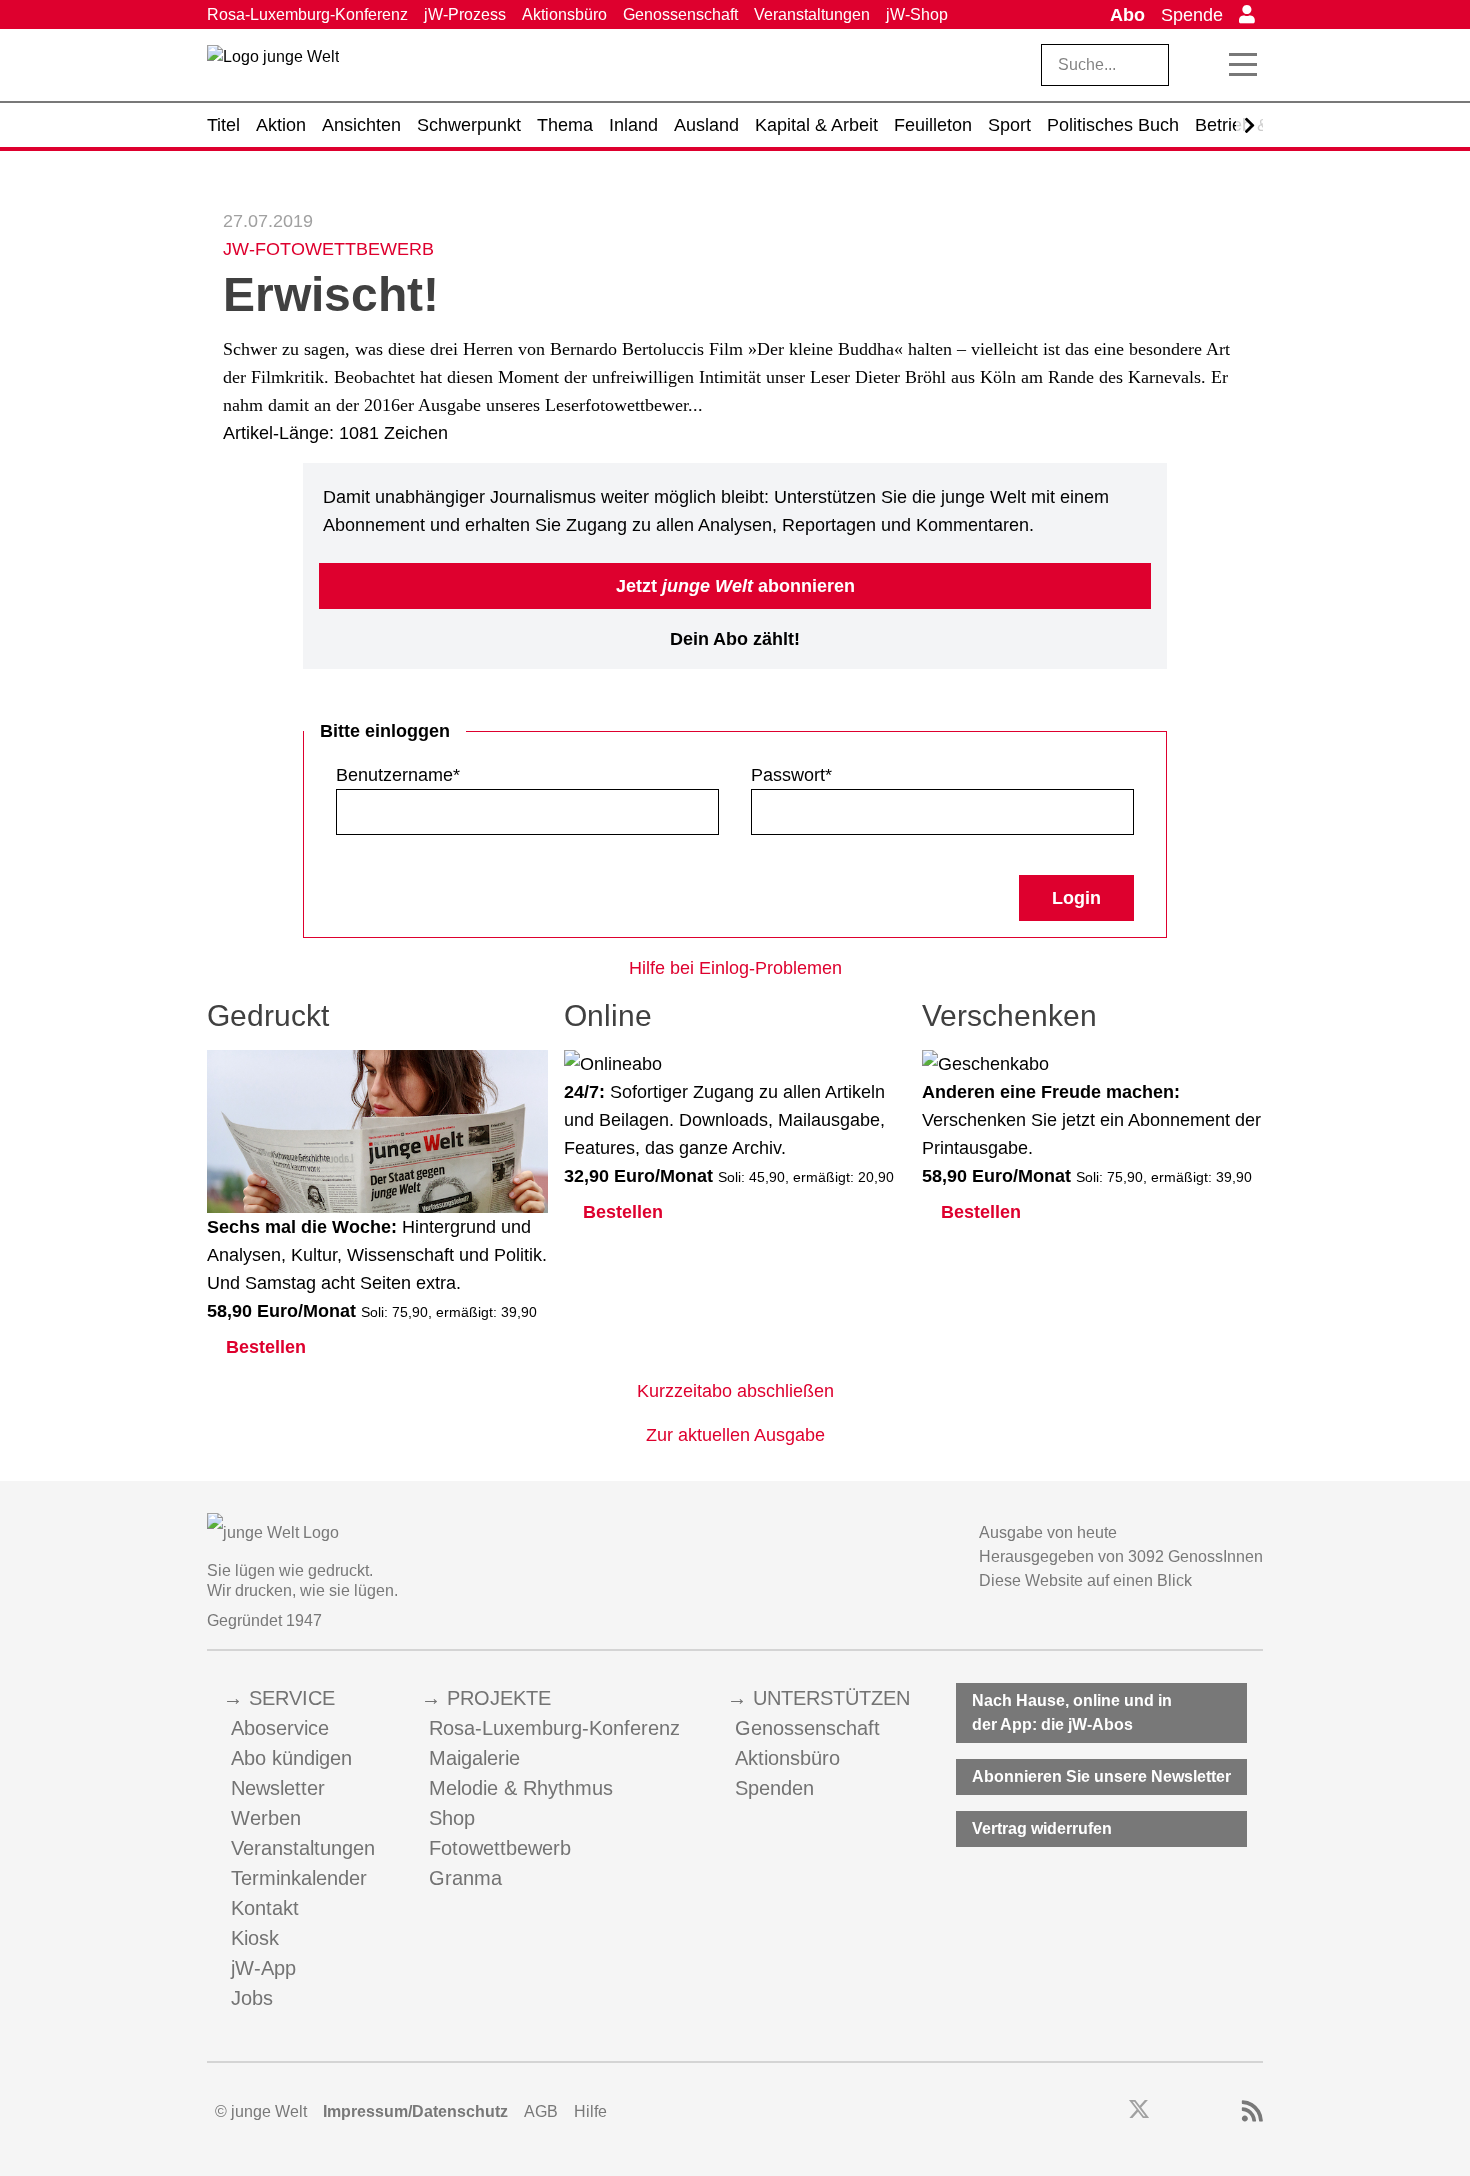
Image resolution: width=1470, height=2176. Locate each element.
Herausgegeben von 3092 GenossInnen (1121, 1556)
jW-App (263, 1968)
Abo (1127, 15)
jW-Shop (917, 14)
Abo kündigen (291, 1758)
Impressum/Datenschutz (415, 2111)
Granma (465, 1878)
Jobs (252, 1998)
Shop (452, 1818)
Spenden (774, 1788)
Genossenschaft (680, 14)
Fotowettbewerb (500, 1848)
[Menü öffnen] (1243, 65)
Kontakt (265, 1908)
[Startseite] (273, 69)
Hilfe (590, 2111)
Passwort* (791, 775)
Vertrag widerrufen (1042, 1828)
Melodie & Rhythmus (521, 1788)
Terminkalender (299, 1878)
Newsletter (278, 1788)
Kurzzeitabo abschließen (735, 1391)
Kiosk (255, 1938)
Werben (266, 1818)
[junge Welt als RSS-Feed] (1252, 2111)
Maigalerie (474, 1758)
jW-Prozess (465, 14)
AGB (541, 2111)
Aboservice (280, 1728)
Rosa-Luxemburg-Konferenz (307, 14)
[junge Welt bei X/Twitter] (1139, 2111)
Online (608, 1015)
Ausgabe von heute (1048, 1532)
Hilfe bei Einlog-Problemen (735, 968)
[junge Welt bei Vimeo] (1224, 2111)
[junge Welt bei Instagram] (1170, 2111)
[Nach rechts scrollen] (1249, 125)
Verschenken (1009, 1015)
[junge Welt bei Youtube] (1197, 2111)
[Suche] (1200, 65)
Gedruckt (268, 1015)
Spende (1192, 15)
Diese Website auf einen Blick (1085, 1580)
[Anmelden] (1247, 15)
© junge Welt (261, 2111)
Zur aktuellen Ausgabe (735, 1435)
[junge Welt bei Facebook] (1107, 2111)
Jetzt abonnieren (735, 586)
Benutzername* (398, 775)
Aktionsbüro (564, 14)
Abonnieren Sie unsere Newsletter (1101, 1776)
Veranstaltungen (812, 14)
